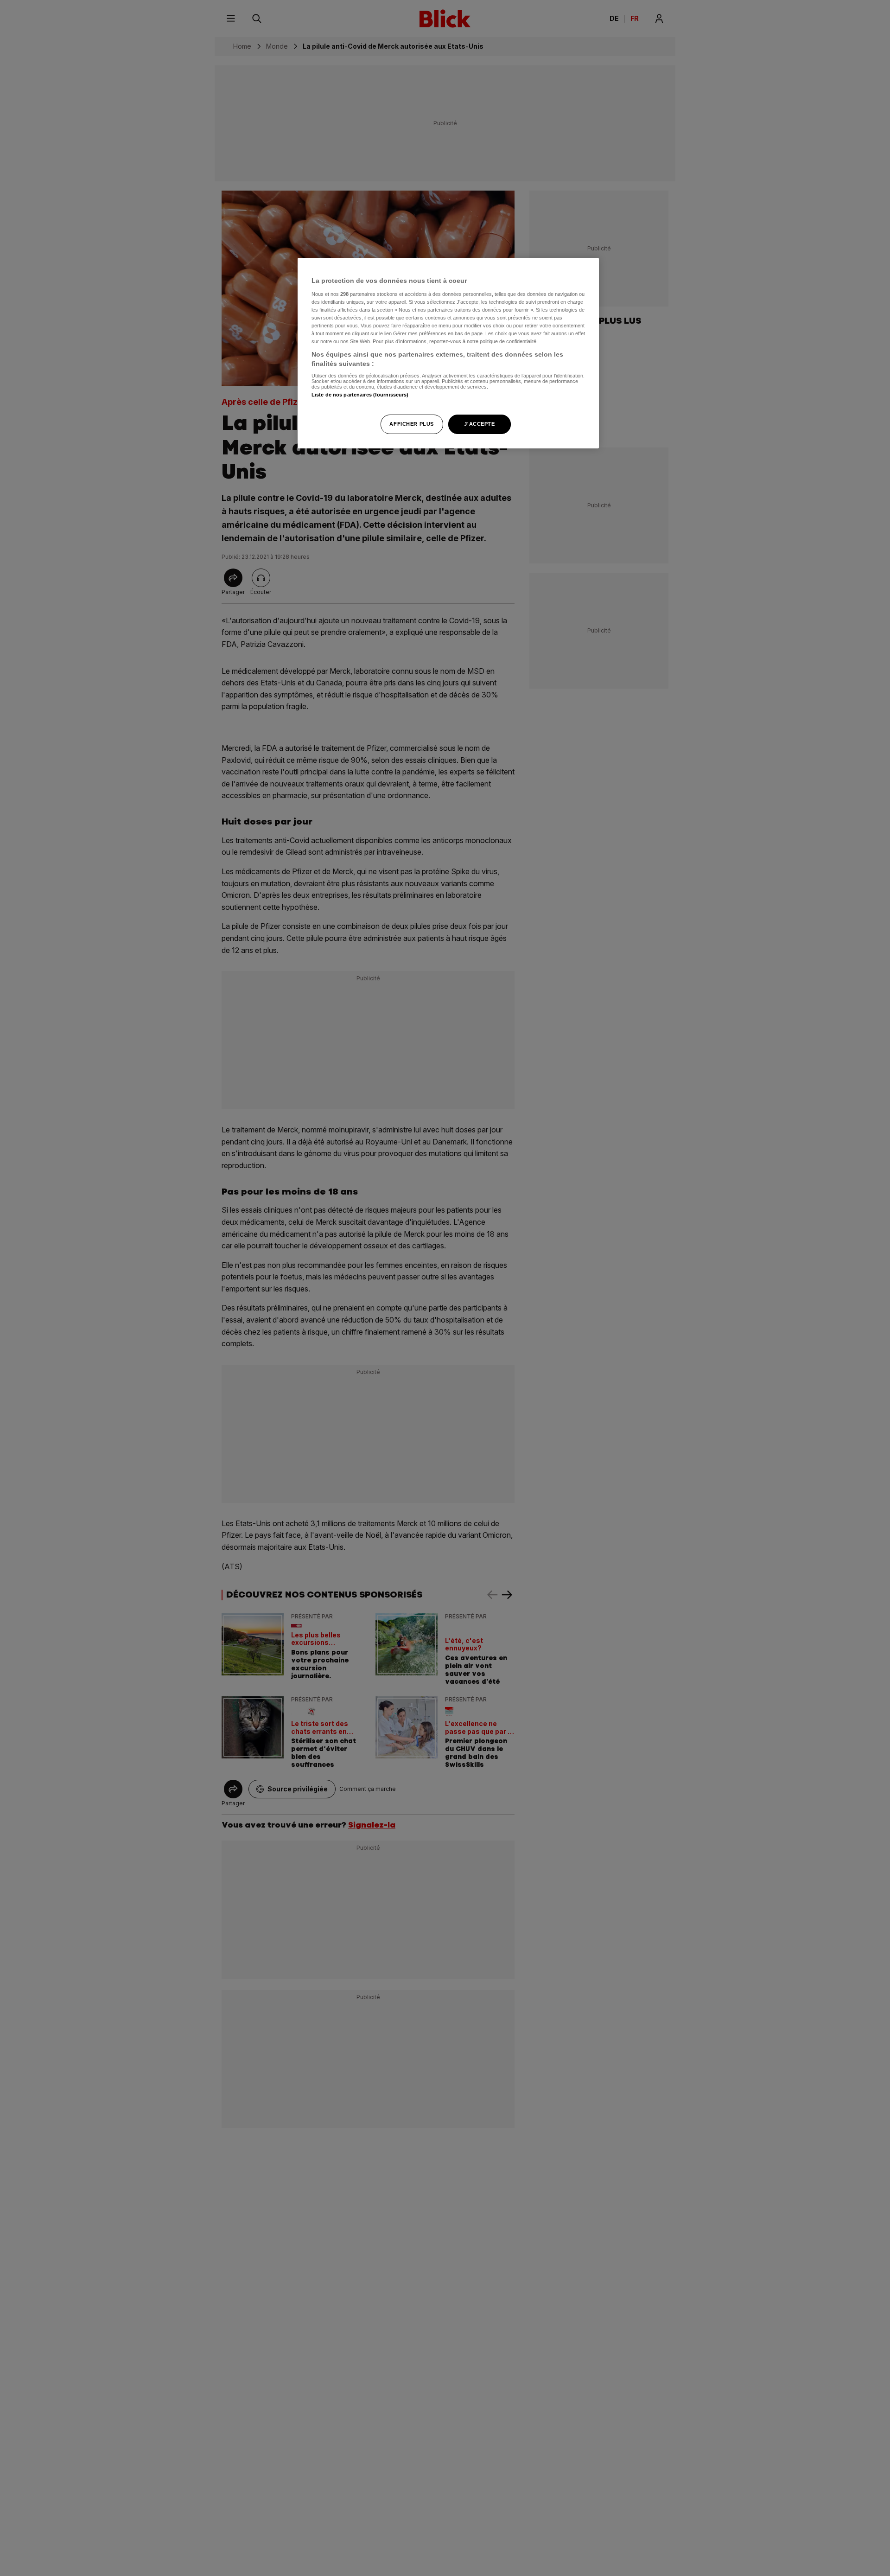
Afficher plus (411, 423)
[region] (448, 353)
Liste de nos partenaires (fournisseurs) (360, 395)
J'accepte (479, 423)
